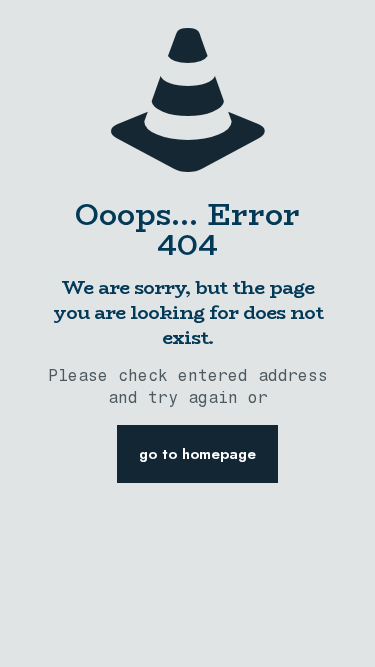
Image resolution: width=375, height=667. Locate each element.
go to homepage (197, 454)
